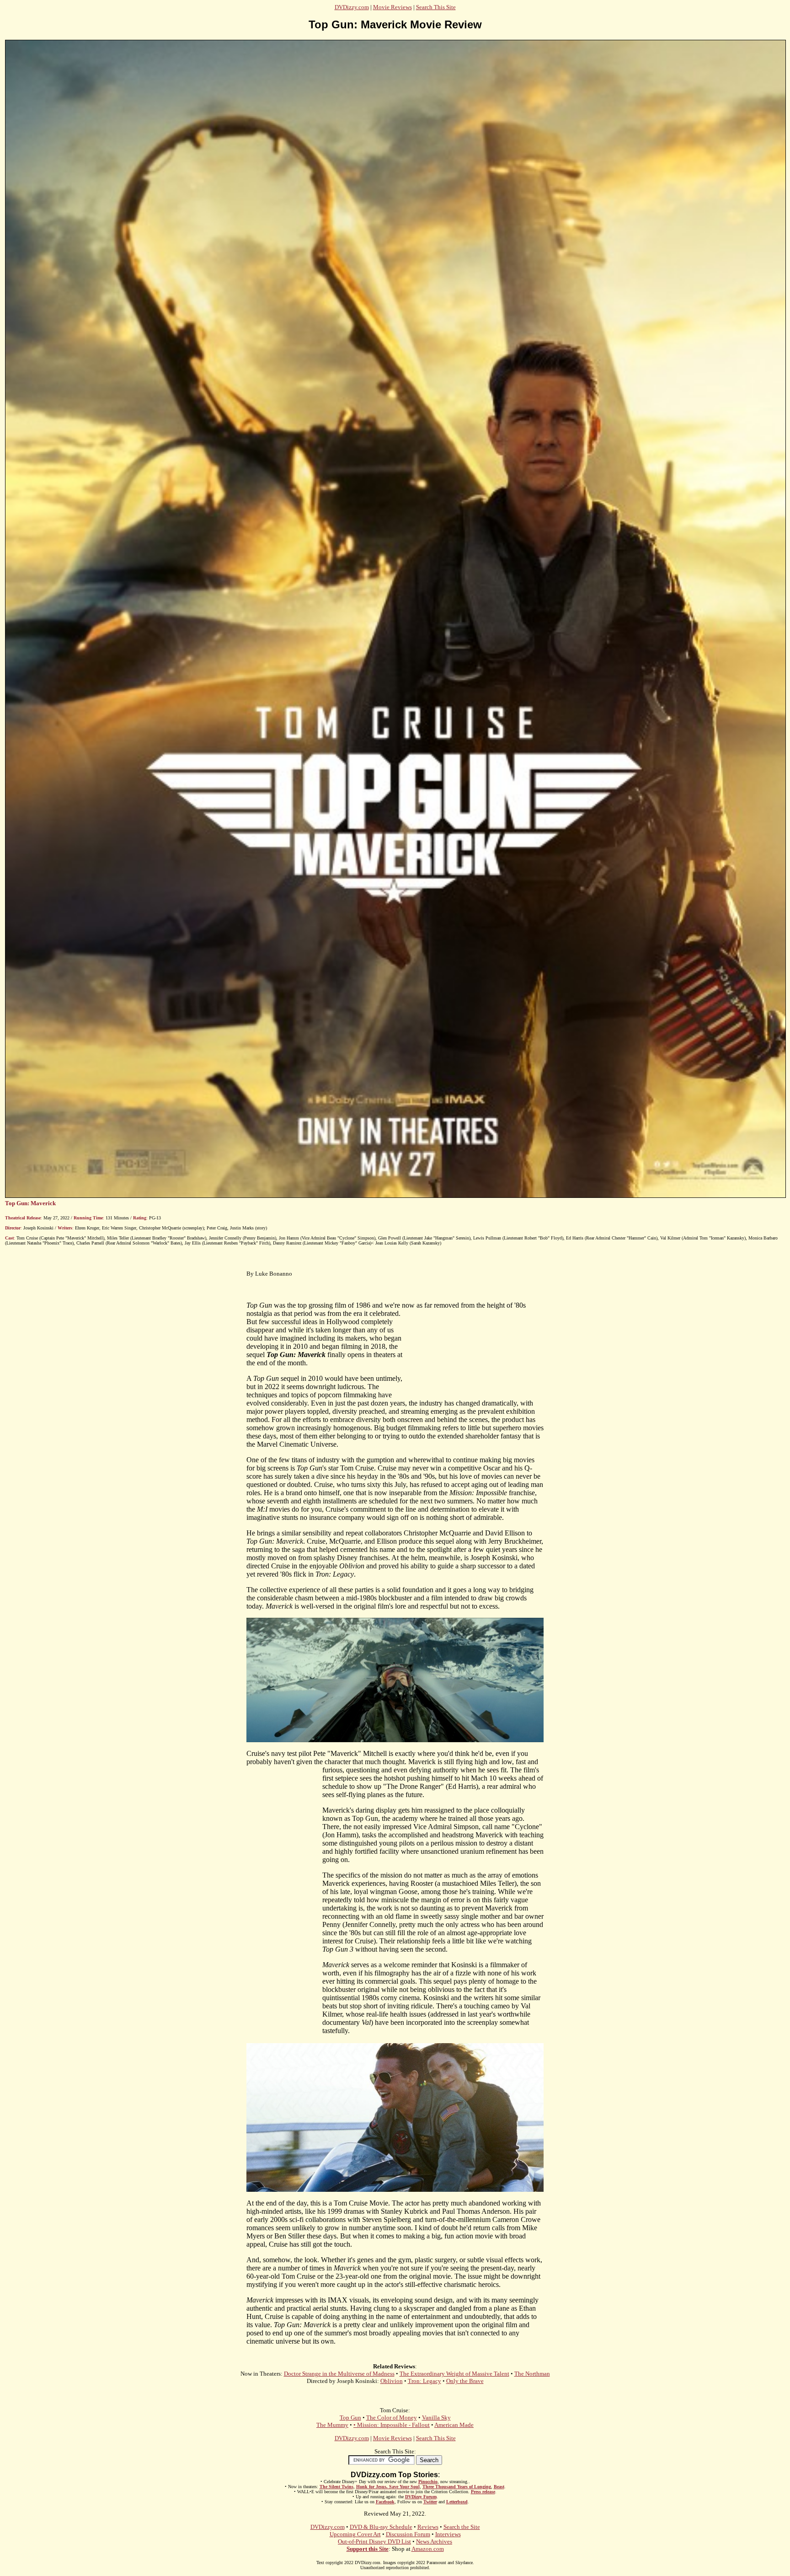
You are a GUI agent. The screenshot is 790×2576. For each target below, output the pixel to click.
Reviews (428, 2527)
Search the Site (462, 2527)
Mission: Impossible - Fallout (393, 2425)
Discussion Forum (408, 2534)
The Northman (532, 2374)
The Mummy (332, 2425)
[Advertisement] (284, 1905)
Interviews (448, 2534)
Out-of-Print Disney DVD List (374, 2541)
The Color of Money (392, 2418)
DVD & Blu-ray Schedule (381, 2527)
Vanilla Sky (436, 2418)
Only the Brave (465, 2381)
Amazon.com (428, 2549)
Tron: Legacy (424, 2381)
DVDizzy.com (352, 7)
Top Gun (350, 2418)
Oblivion (392, 2381)
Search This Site (436, 7)
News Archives (434, 2541)
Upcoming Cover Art (355, 2534)
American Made (454, 2425)
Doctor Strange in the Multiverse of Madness (339, 2374)
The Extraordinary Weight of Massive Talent (454, 2374)
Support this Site (368, 2549)
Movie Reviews (392, 7)
